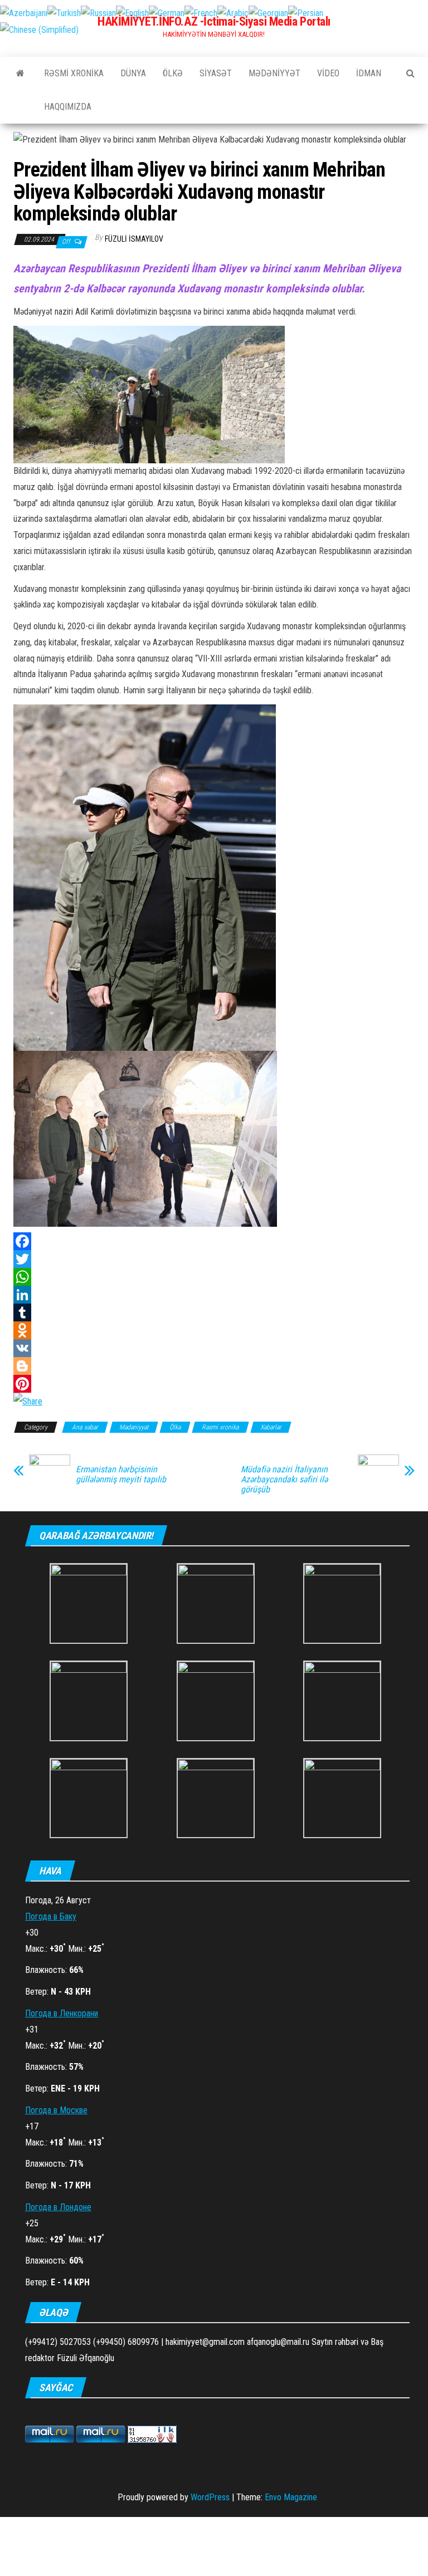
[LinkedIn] (214, 1295)
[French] (201, 13)
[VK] (214, 1348)
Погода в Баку (51, 1916)
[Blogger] (214, 1366)
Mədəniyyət (274, 73)
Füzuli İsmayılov (134, 239)
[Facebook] (214, 1241)
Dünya (133, 73)
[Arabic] (233, 13)
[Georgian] (268, 13)
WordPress (210, 2497)
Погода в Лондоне (58, 2207)
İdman (369, 73)
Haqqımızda (68, 107)
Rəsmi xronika (74, 73)
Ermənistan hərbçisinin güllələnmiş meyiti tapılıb (121, 1475)
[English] (132, 13)
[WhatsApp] (214, 1277)
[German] (167, 13)
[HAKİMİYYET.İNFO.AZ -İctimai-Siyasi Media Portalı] (20, 74)
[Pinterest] (214, 1384)
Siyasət (216, 73)
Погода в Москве (56, 2110)
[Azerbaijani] (24, 13)
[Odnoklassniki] (214, 1330)
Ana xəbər (85, 1427)
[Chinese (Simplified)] (39, 29)
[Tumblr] (214, 1313)
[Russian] (98, 13)
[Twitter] (214, 1259)
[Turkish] (64, 13)
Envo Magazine (291, 2497)
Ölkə (173, 73)
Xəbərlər (271, 1427)
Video (328, 73)
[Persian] (306, 13)
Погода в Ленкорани (62, 2013)
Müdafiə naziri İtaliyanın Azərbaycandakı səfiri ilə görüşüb (284, 1480)
